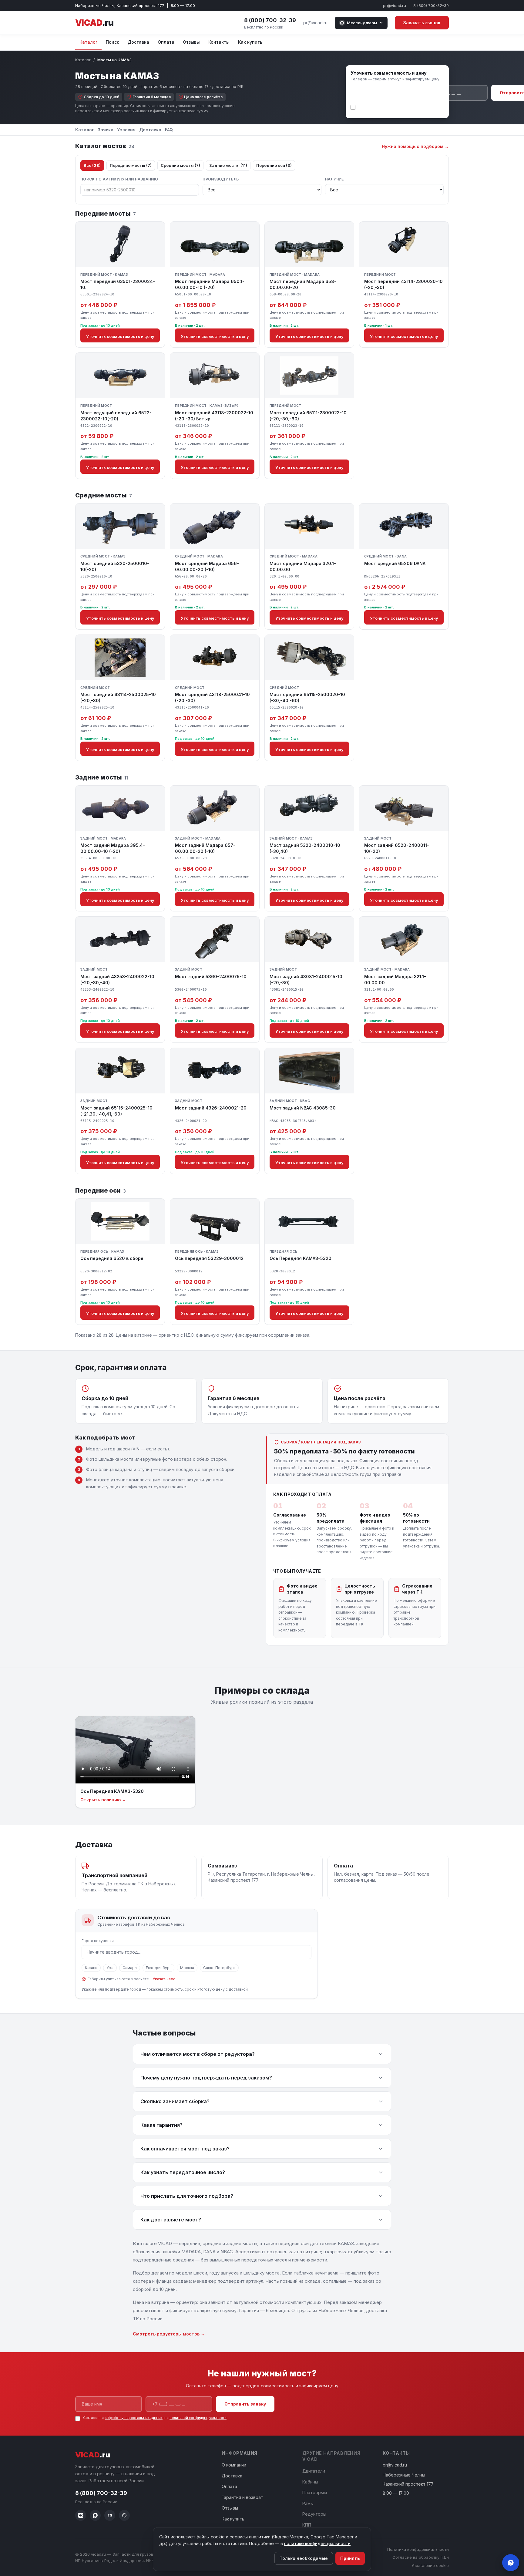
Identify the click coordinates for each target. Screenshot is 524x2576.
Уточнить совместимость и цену (120, 336)
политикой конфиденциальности (387, 111)
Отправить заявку (245, 2404)
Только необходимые (304, 2558)
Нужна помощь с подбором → (415, 146)
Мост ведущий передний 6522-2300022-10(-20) (116, 416)
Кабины (310, 2482)
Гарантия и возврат (242, 2497)
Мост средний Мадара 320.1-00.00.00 (303, 566)
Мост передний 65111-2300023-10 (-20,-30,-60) (308, 416)
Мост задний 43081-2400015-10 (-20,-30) (306, 980)
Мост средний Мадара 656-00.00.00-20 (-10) (207, 566)
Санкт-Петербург (219, 1968)
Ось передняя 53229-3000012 (209, 1258)
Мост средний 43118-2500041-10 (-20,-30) (212, 697)
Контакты (219, 42)
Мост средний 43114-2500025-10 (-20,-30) (118, 697)
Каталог (88, 42)
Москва (187, 1968)
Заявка (106, 130)
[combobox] (196, 1952)
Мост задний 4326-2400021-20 (211, 1108)
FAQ (169, 130)
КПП (307, 2525)
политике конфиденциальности (317, 2543)
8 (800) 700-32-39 (431, 5)
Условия (126, 130)
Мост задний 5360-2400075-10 (211, 977)
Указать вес (164, 1979)
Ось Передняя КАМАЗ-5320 (301, 1258)
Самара (130, 1968)
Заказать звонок (422, 23)
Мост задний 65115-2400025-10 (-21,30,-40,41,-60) (116, 1111)
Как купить (250, 42)
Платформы (315, 2492)
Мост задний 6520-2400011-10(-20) (397, 848)
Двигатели (314, 2471)
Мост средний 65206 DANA (395, 563)
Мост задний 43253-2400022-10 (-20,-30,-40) (117, 980)
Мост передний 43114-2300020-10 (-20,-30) (403, 284)
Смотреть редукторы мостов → (169, 2334)
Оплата (166, 42)
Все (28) (92, 165)
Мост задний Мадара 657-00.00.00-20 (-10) (205, 848)
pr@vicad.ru (395, 5)
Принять (350, 2558)
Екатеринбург (158, 1968)
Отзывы (191, 42)
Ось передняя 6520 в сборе (112, 1258)
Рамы (308, 2503)
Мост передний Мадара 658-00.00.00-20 (303, 284)
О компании (234, 2465)
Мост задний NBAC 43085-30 (303, 1108)
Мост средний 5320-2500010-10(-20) (115, 566)
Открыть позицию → (103, 1800)
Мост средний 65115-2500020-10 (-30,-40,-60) (307, 697)
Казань (91, 1968)
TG (110, 2515)
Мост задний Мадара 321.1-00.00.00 (395, 980)
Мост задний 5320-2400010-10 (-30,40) (305, 848)
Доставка (138, 42)
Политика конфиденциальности (418, 2549)
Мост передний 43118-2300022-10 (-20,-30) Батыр (214, 416)
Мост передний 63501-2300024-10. (118, 284)
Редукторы (314, 2514)
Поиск (113, 42)
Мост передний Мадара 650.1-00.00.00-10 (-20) (210, 284)
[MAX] (95, 2515)
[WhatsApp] (124, 2515)
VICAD (94, 23)
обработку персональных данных (409, 106)
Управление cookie (430, 2565)
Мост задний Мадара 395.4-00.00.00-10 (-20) (113, 848)
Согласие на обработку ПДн (421, 2557)
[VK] (81, 2515)
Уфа (110, 1968)
